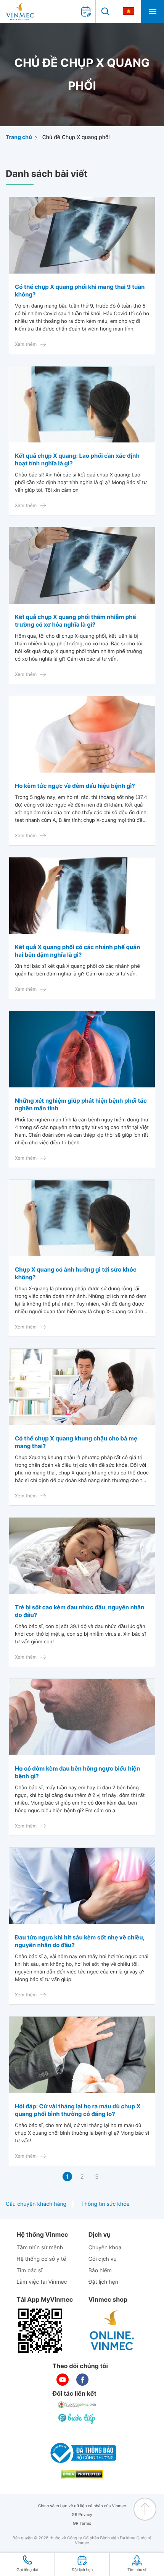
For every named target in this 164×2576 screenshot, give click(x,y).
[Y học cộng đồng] (77, 2405)
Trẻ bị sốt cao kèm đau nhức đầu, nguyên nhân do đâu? (80, 1611)
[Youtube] (63, 2380)
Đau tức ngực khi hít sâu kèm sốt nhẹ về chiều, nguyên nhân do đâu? (80, 1941)
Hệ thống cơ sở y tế (41, 2259)
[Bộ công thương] (82, 2453)
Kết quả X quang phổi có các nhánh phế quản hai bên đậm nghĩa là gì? (77, 951)
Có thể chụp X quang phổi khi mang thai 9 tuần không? (80, 291)
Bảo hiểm (100, 2271)
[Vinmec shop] (112, 2331)
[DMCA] (82, 2474)
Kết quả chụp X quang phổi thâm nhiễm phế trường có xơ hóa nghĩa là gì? (76, 621)
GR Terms (82, 2523)
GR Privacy (82, 2515)
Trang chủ (19, 137)
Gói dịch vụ (103, 2259)
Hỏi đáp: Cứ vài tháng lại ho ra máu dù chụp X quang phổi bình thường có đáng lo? (78, 2110)
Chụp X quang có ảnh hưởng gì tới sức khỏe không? (76, 1273)
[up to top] (145, 2509)
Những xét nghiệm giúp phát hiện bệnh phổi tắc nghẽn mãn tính (81, 1104)
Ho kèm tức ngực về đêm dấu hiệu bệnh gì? (75, 786)
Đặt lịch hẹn (103, 2282)
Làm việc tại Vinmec (42, 2282)
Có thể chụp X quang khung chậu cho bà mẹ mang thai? (76, 1442)
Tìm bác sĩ (29, 2271)
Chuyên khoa (105, 2248)
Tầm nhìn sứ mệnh (40, 2248)
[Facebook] (82, 2380)
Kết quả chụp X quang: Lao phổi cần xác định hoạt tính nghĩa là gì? (77, 459)
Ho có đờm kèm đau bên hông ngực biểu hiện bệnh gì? (77, 1772)
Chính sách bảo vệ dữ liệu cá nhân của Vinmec (82, 2506)
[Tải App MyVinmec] (40, 2331)
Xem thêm (26, 344)
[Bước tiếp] (77, 2419)
